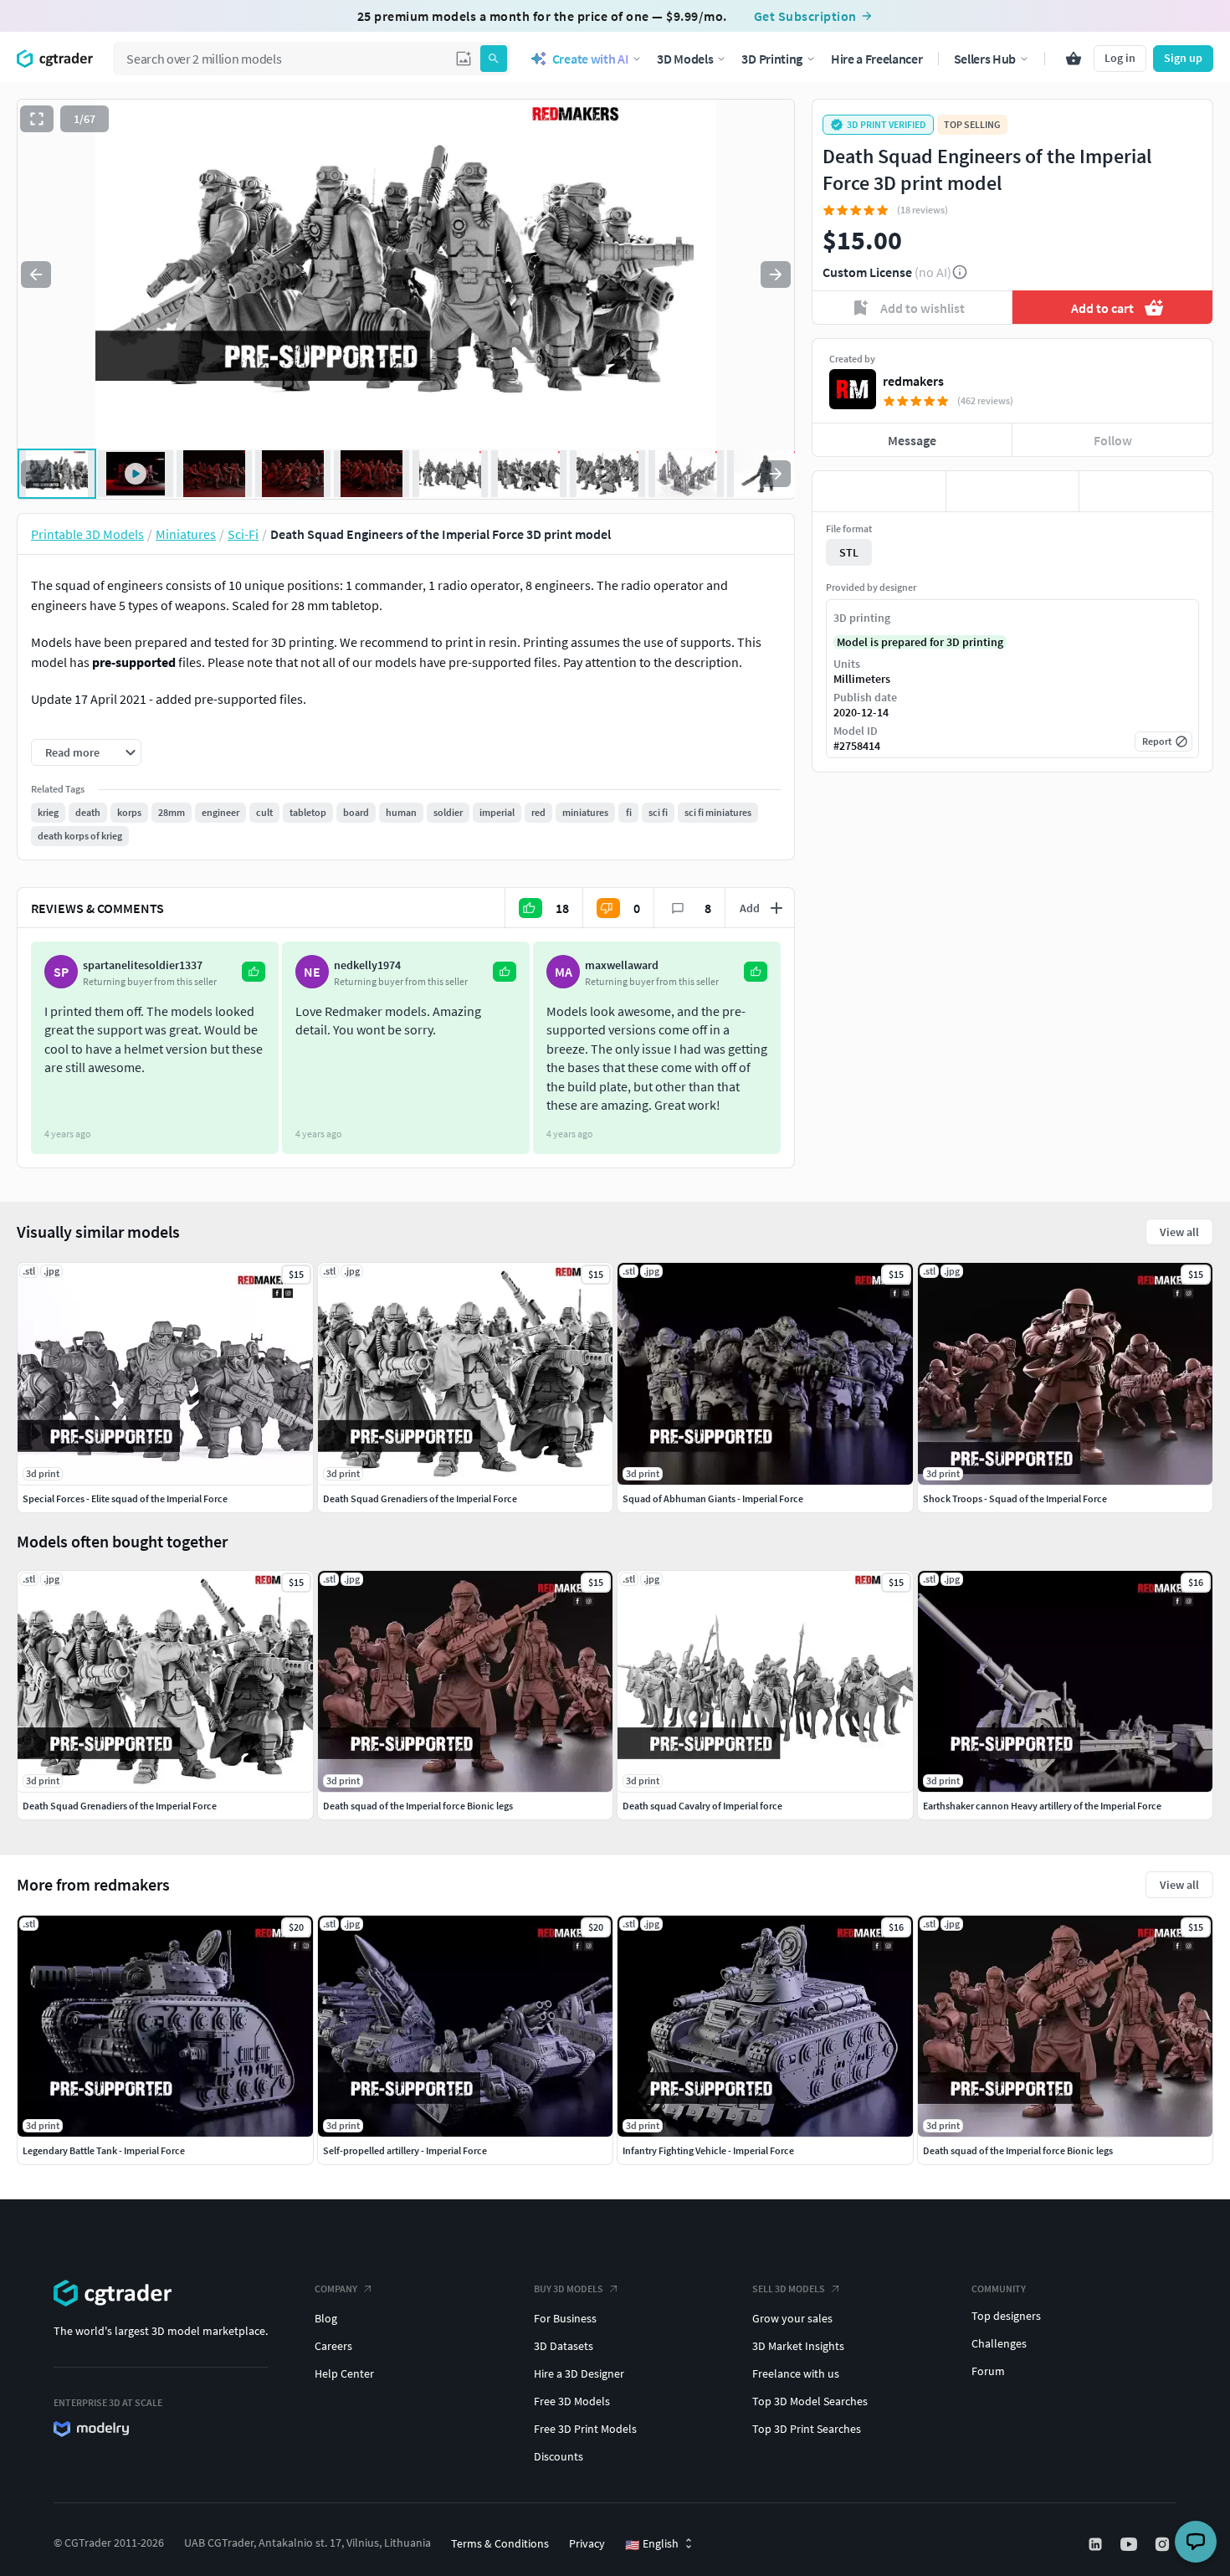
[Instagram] (1164, 2544)
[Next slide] (776, 275)
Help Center (344, 2373)
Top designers (1006, 2316)
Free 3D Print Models (585, 2429)
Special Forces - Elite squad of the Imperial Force (125, 1498)
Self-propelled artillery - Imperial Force (405, 2150)
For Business (565, 2318)
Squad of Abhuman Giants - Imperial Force (713, 1498)
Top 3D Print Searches (807, 2429)
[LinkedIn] (1097, 2544)
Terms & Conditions (500, 2543)
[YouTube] (1130, 2544)
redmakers (913, 381)
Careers (333, 2346)
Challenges (999, 2343)
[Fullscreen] (37, 119)
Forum (988, 2371)
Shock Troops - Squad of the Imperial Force (1015, 1498)
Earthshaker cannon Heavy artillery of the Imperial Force (1042, 1806)
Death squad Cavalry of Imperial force (702, 1806)
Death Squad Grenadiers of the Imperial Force (120, 1806)
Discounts (559, 2456)
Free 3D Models (572, 2401)
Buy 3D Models (569, 2289)
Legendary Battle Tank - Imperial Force (104, 2150)
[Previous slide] (36, 275)
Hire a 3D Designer (579, 2373)
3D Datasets (564, 2346)
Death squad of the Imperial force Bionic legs (1018, 2150)
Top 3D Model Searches (810, 2401)
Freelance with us (796, 2373)
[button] (464, 59)
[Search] (494, 59)
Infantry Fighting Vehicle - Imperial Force (708, 2150)
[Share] (1146, 491)
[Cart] (1074, 59)
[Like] (879, 491)
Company (336, 2289)
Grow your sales (792, 2318)
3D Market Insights (798, 2346)
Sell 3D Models (789, 2289)
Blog (326, 2318)
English (652, 2544)
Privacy (587, 2543)
